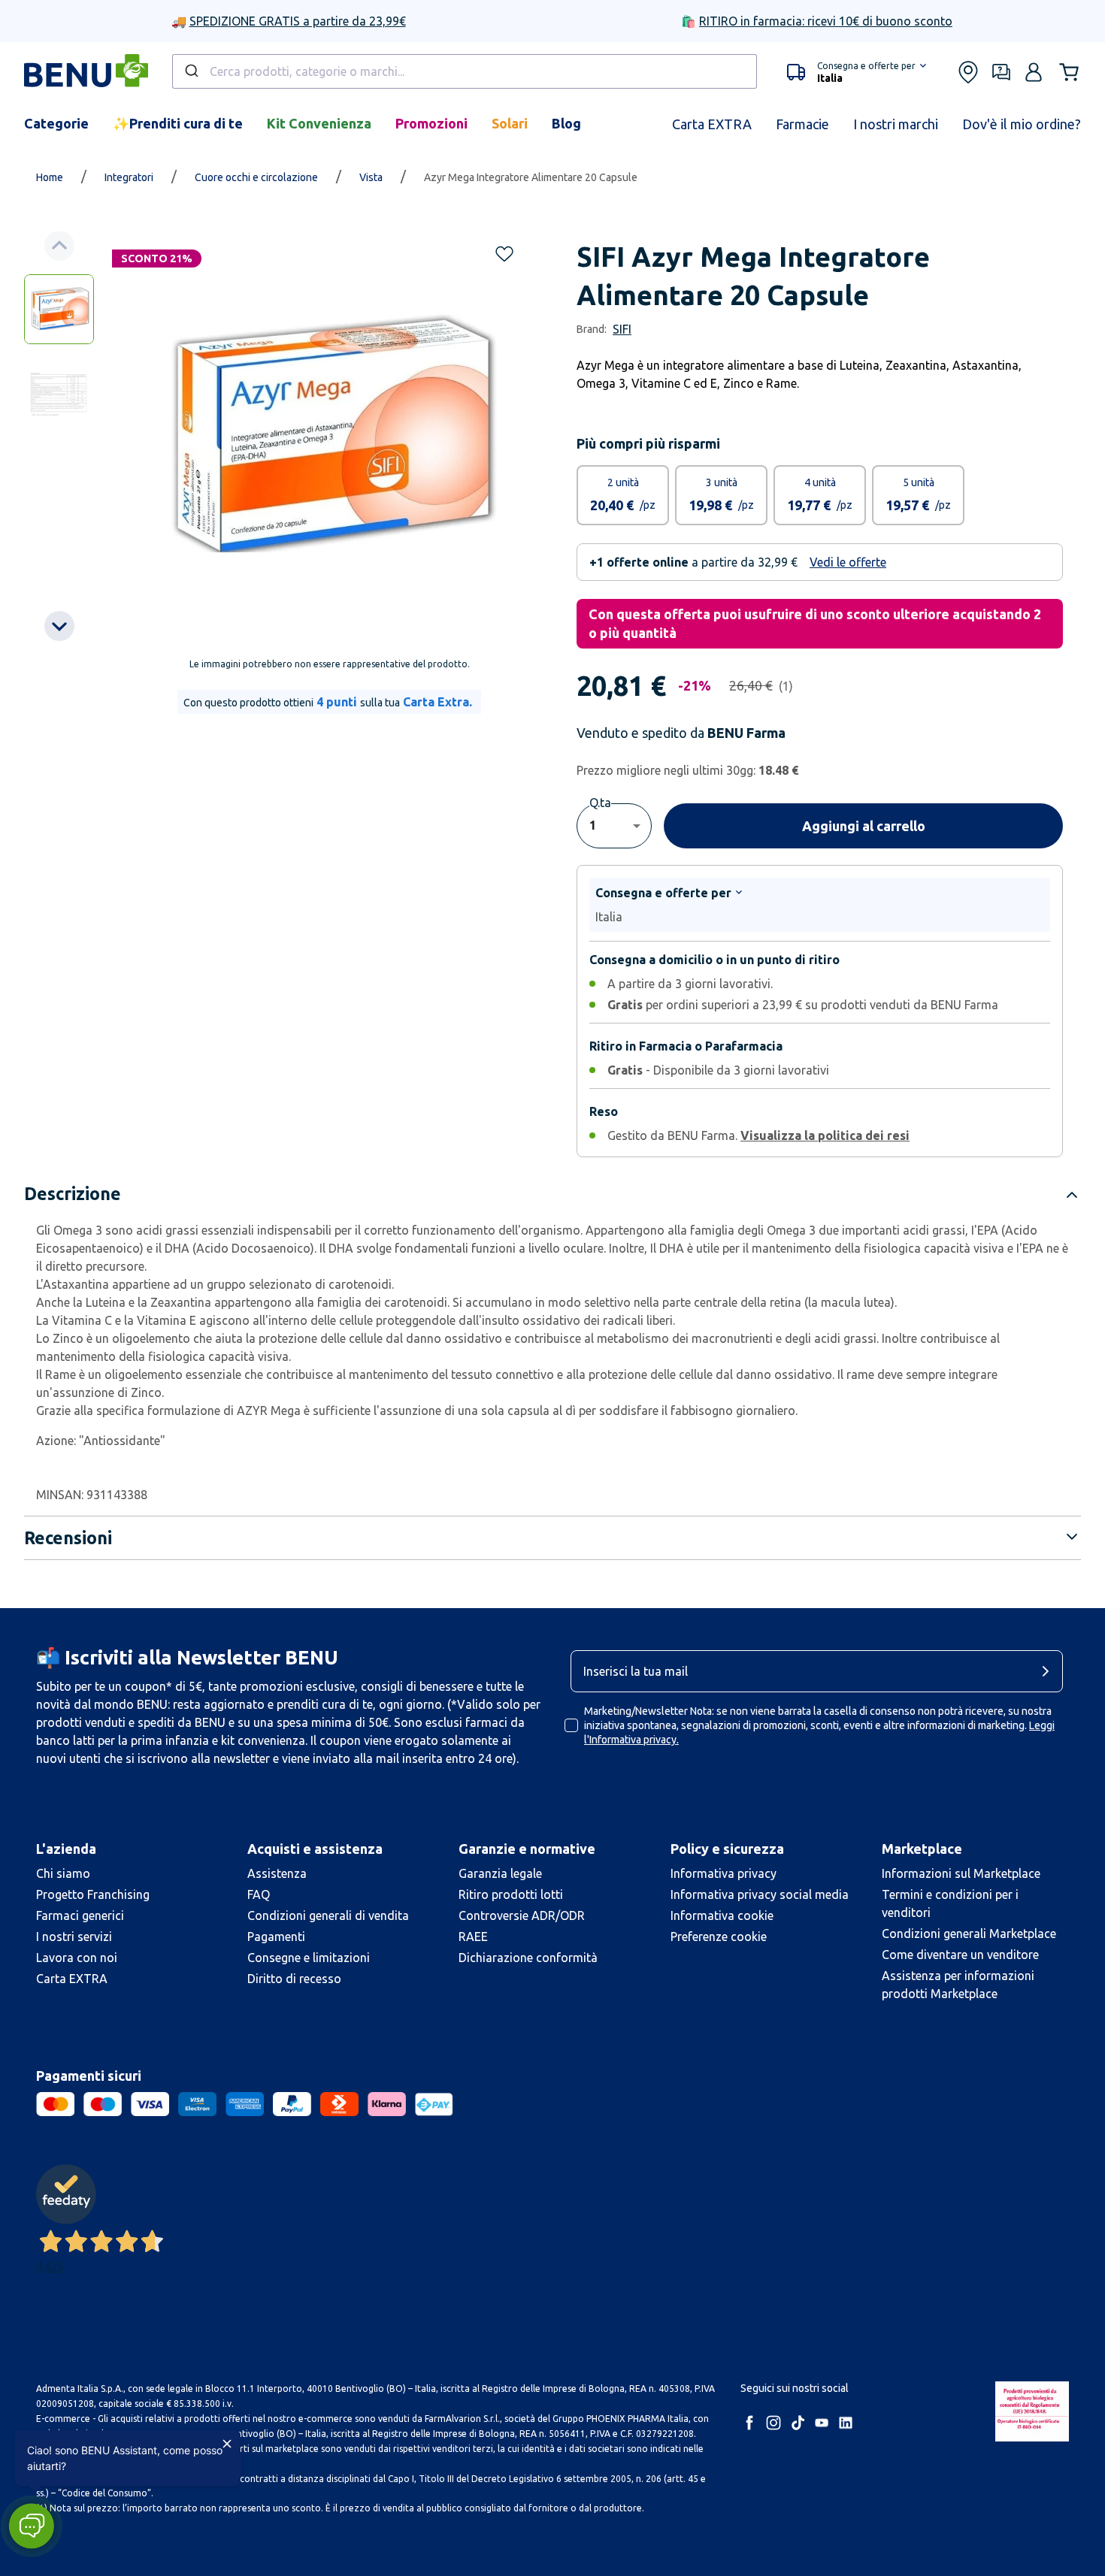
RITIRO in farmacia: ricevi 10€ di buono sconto (826, 21)
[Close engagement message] (227, 2444)
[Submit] (191, 71)
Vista (371, 177)
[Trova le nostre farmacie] (968, 72)
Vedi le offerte (848, 562)
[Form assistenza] (1001, 72)
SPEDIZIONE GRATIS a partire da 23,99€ (298, 21)
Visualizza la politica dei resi (825, 1135)
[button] (857, 72)
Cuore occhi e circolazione (256, 177)
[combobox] (465, 71)
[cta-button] (1049, 1671)
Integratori (129, 177)
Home (50, 177)
